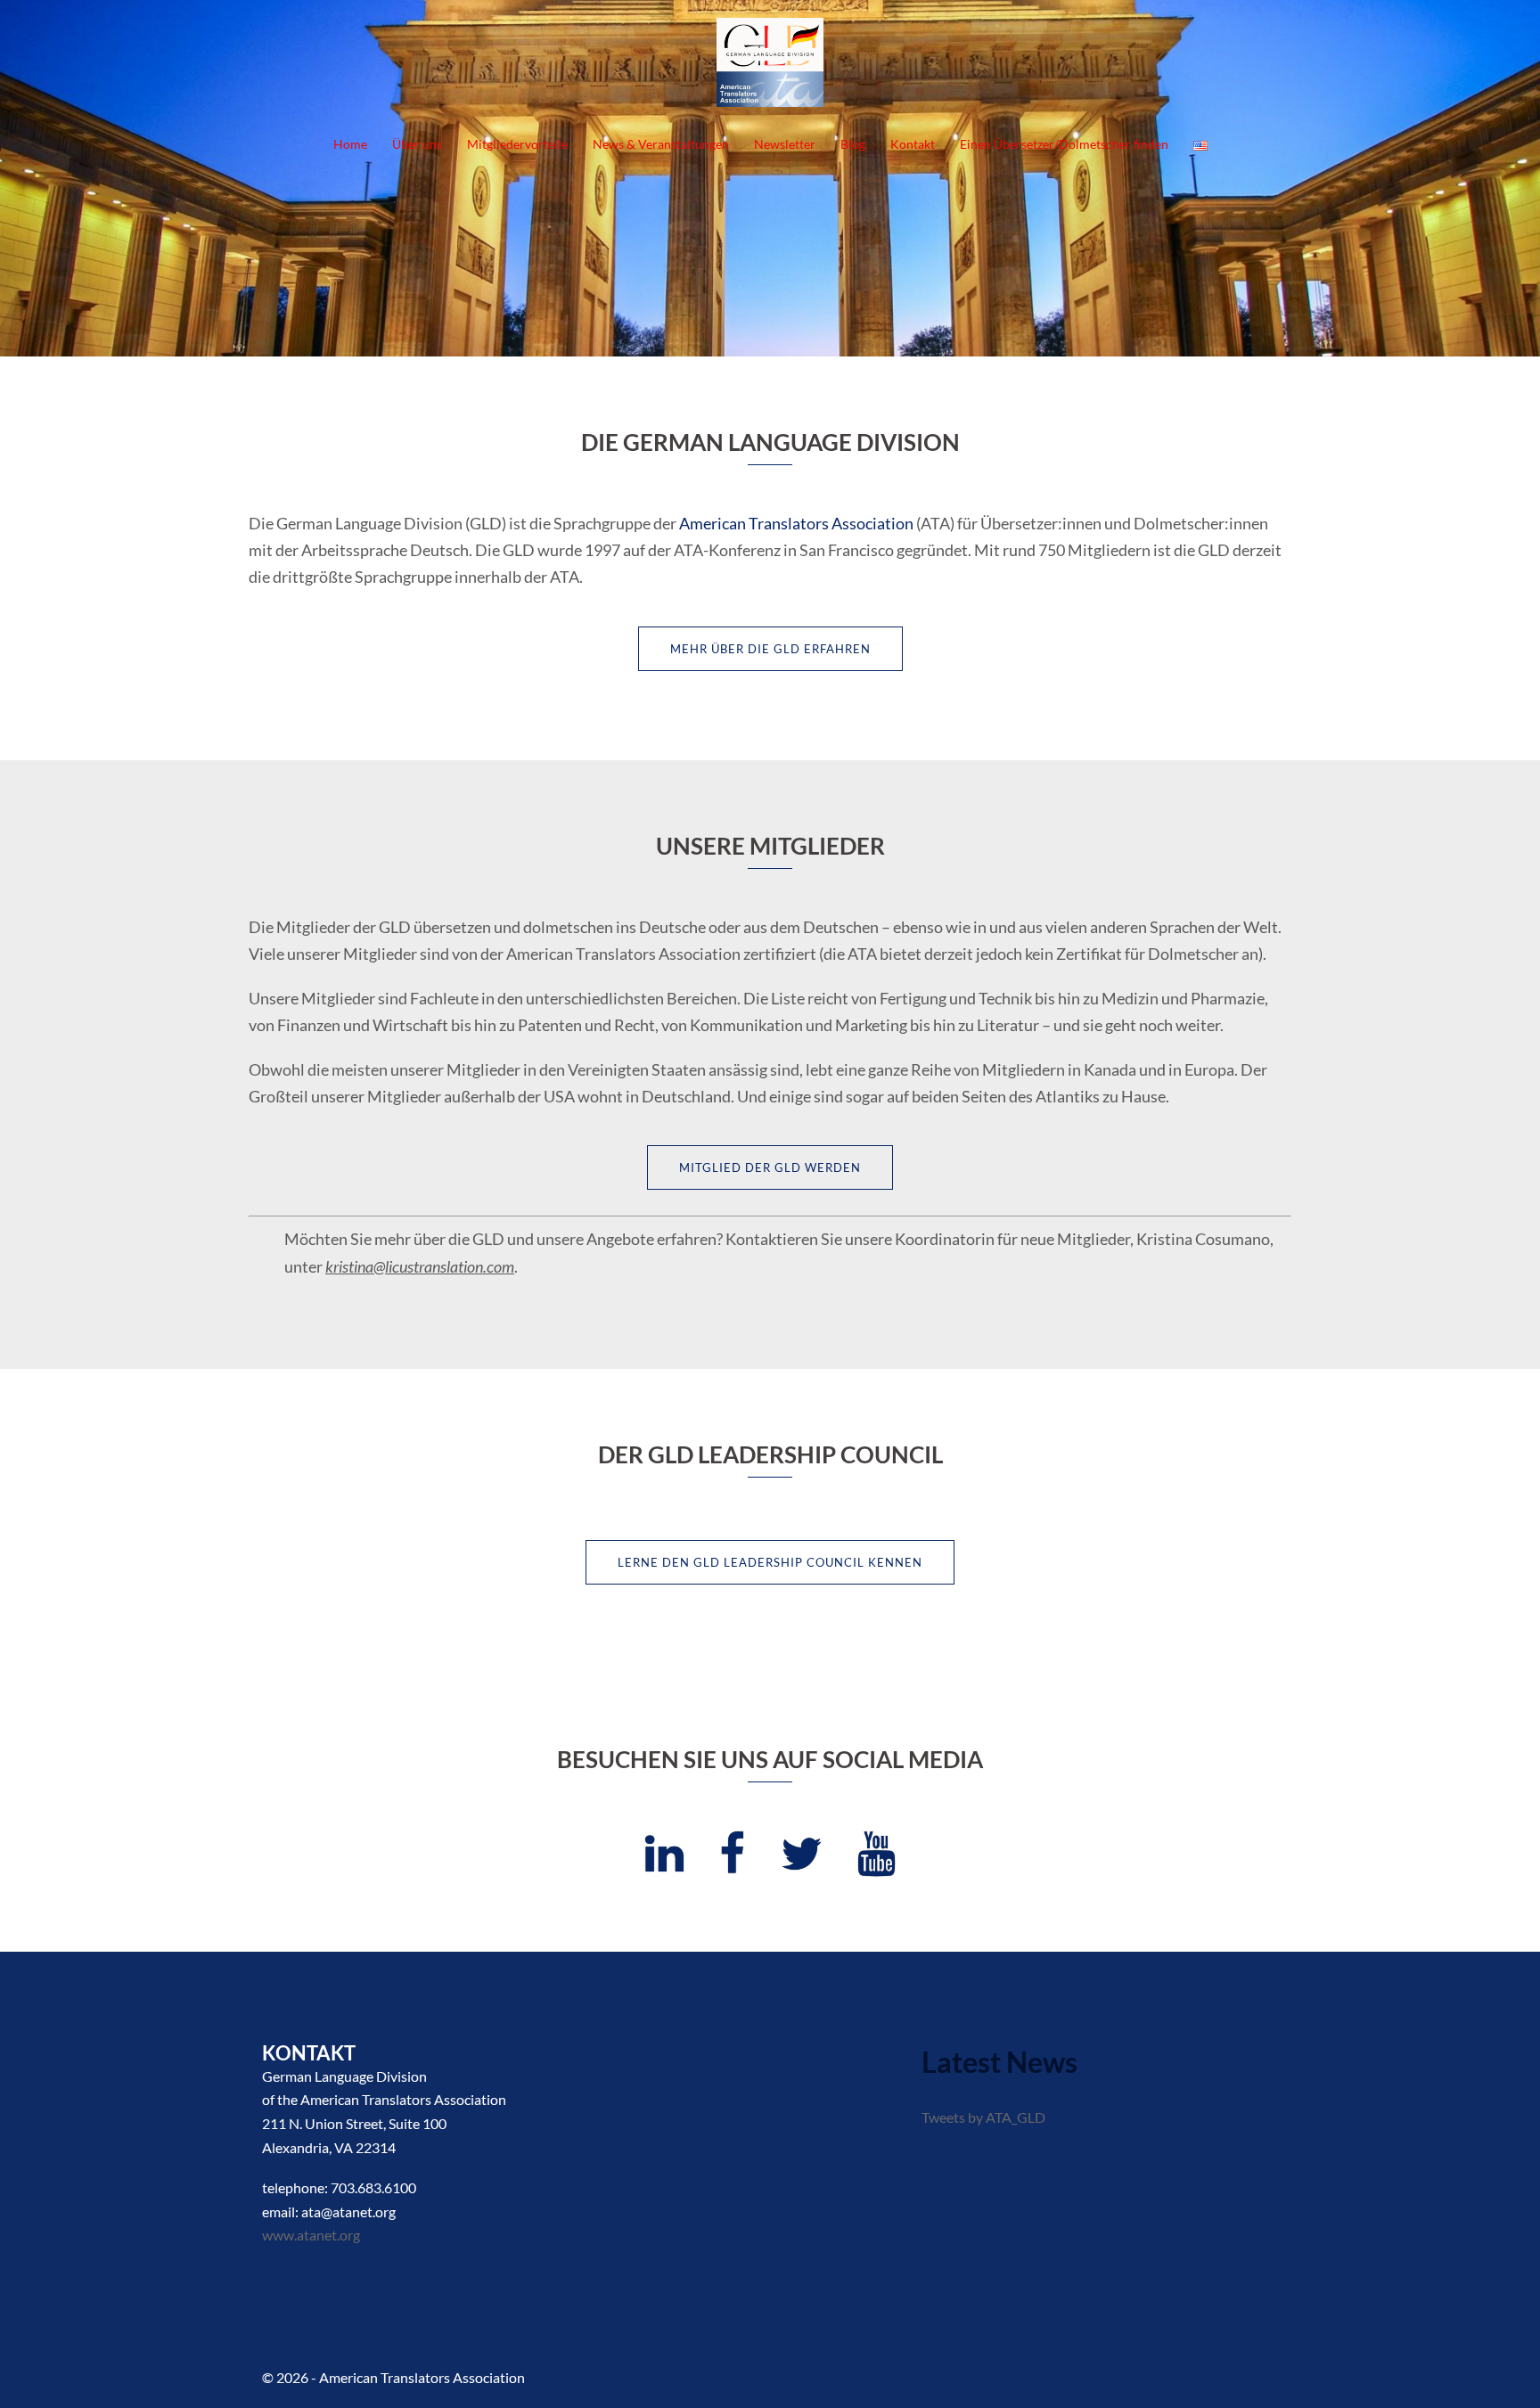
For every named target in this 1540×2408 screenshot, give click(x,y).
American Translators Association (796, 523)
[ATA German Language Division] (770, 67)
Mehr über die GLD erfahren (770, 649)
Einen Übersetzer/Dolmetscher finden (1064, 144)
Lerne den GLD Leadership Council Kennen (770, 1562)
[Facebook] (732, 1863)
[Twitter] (801, 1863)
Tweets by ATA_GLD (983, 2117)
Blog (853, 144)
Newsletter (785, 144)
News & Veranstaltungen (661, 144)
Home (350, 144)
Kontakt (913, 144)
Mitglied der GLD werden (770, 1167)
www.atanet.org (311, 2235)
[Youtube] (876, 1863)
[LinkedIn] (664, 1863)
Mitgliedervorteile (517, 144)
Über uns (417, 144)
